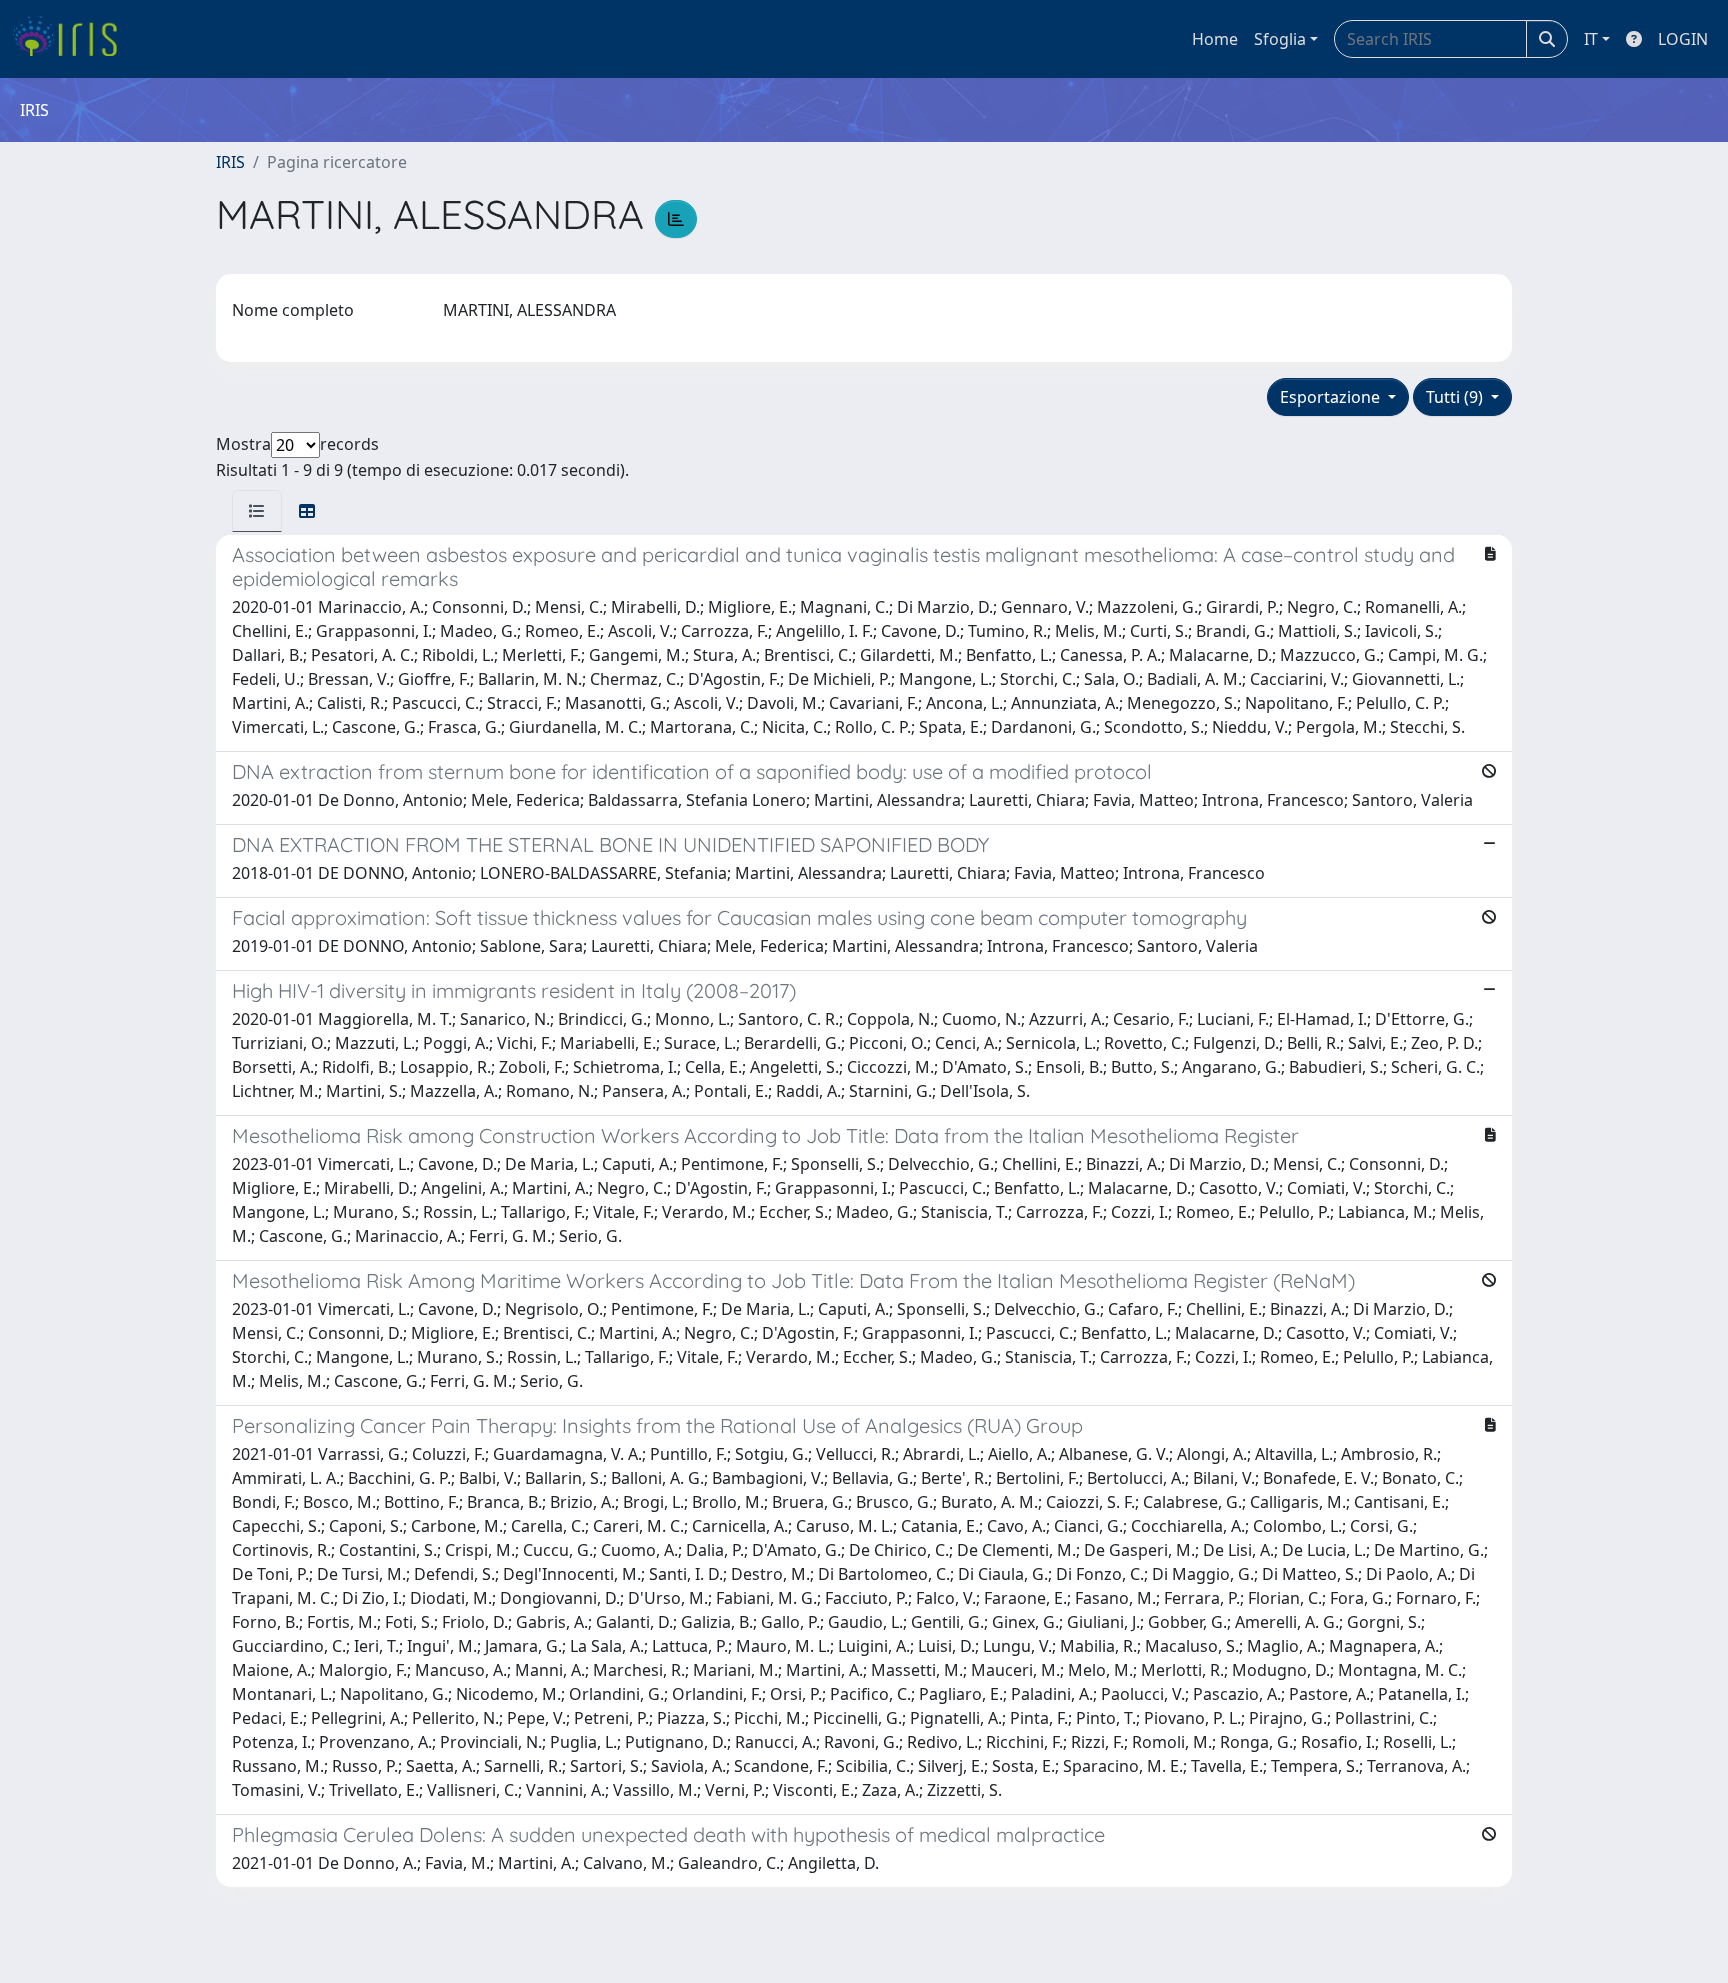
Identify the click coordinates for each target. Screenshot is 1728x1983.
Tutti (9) (1456, 397)
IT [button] (1591, 39)
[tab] (257, 511)
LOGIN (1683, 39)
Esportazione (1332, 397)
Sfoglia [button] (1280, 39)
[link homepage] (72, 39)
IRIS (230, 162)
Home (1215, 39)
